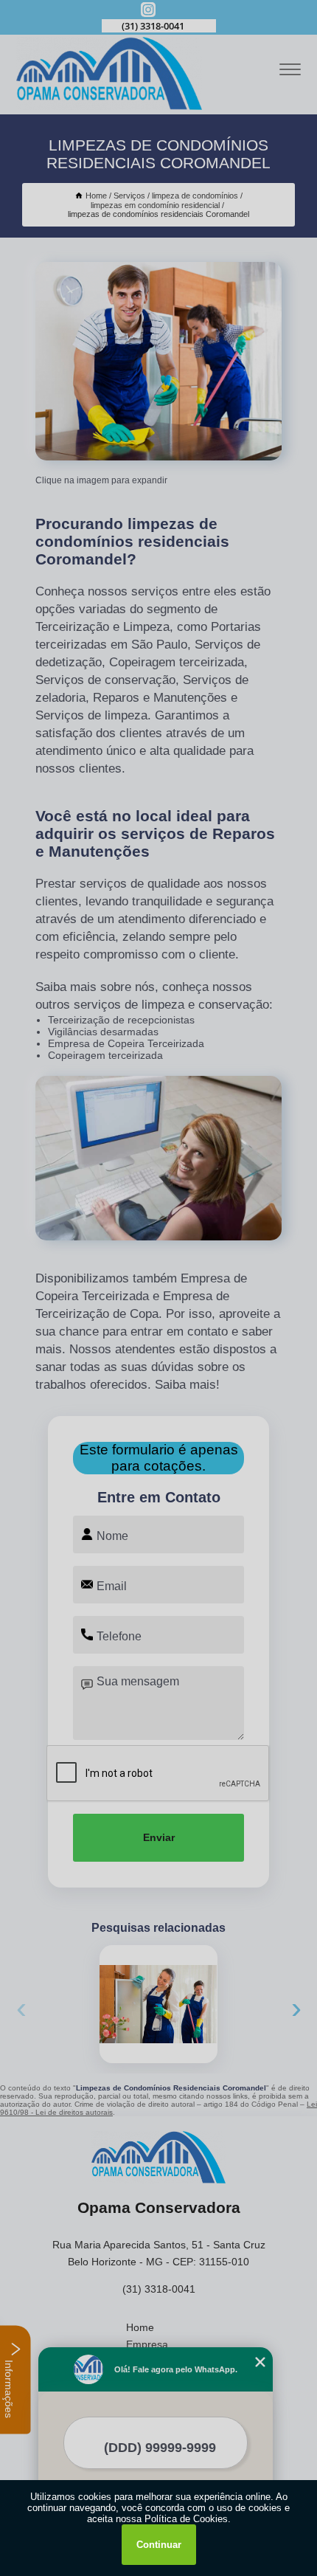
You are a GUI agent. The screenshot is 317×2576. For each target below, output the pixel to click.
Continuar (159, 2545)
